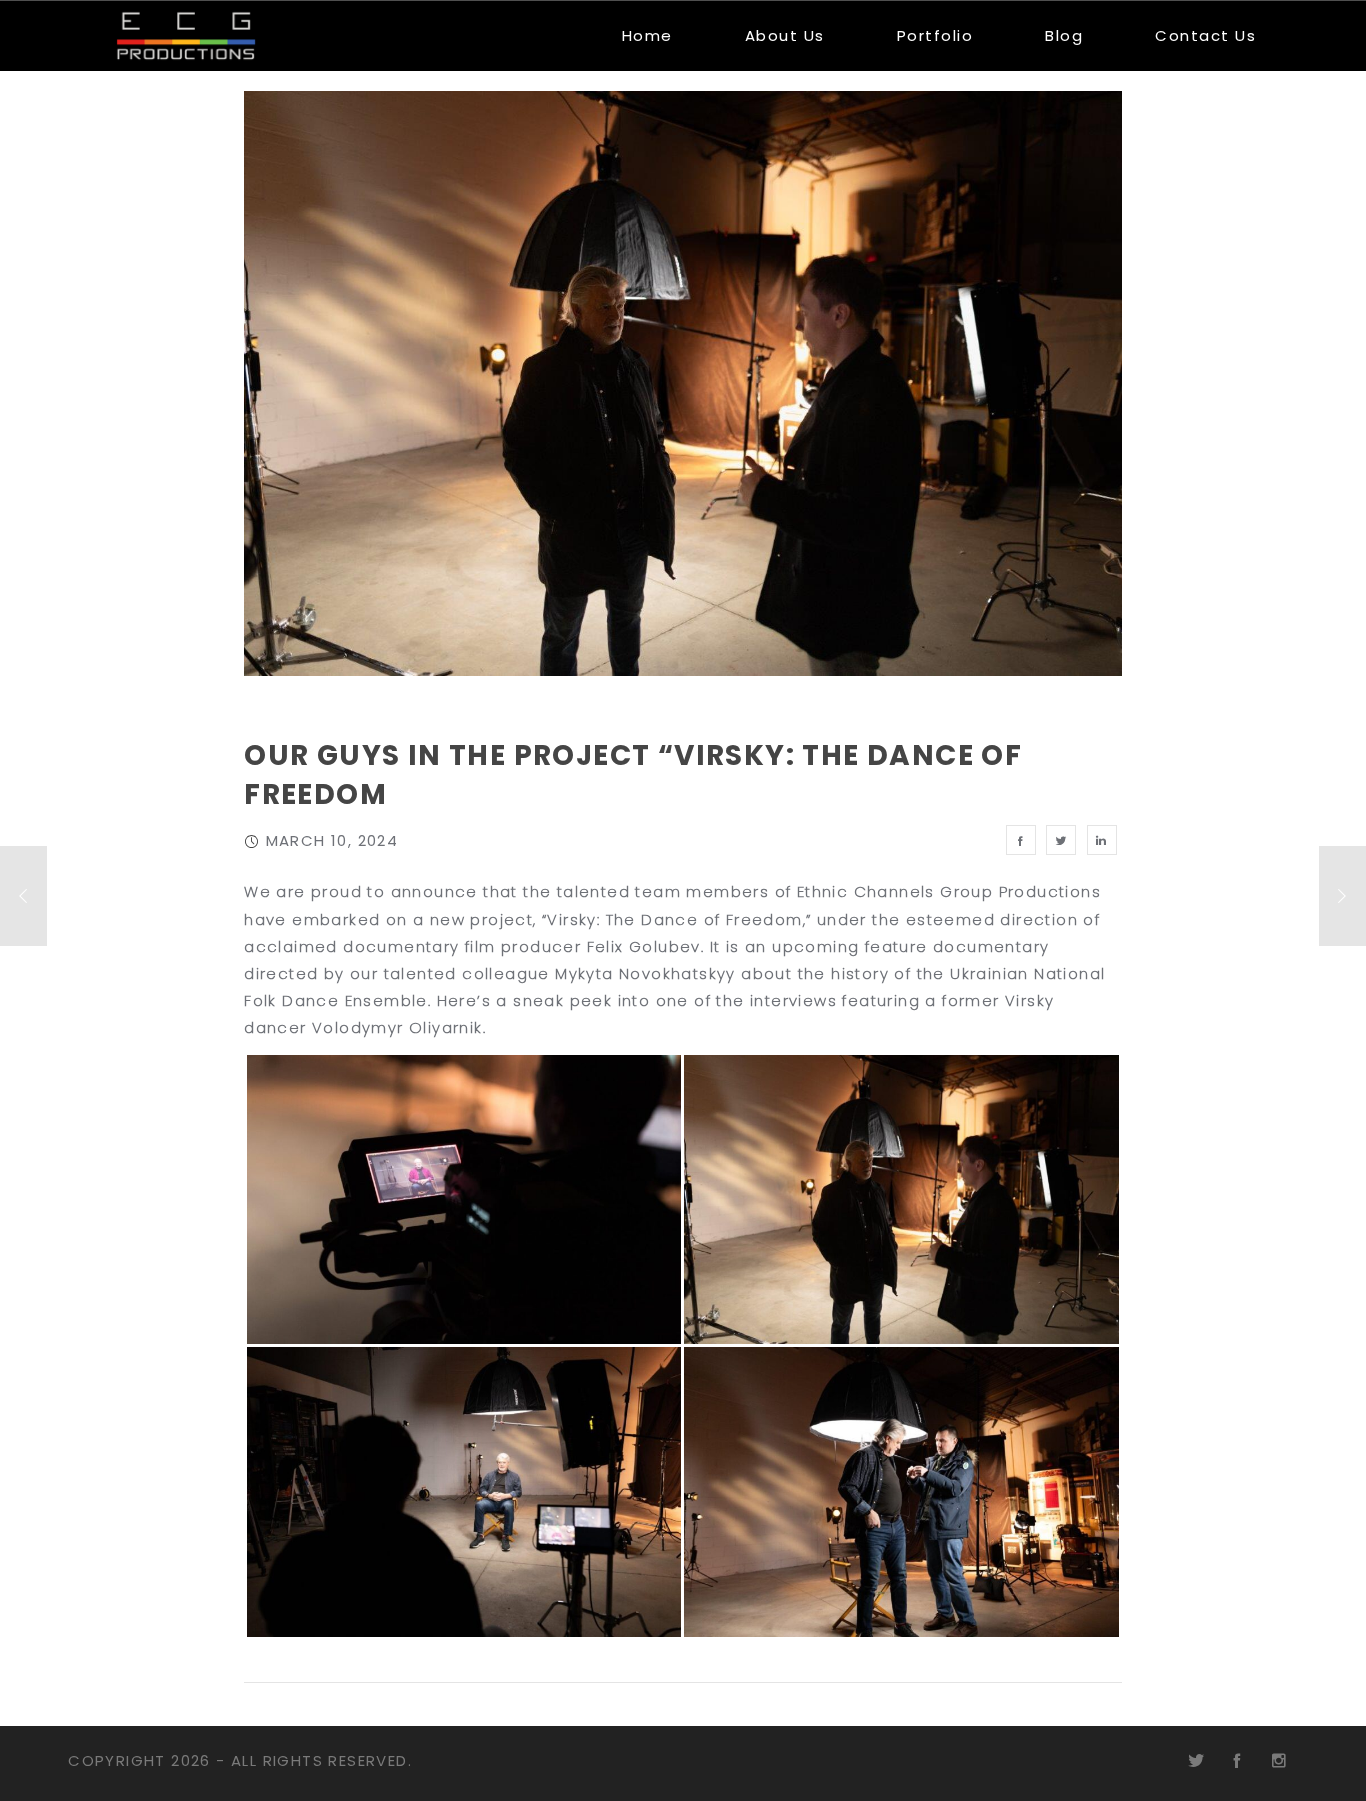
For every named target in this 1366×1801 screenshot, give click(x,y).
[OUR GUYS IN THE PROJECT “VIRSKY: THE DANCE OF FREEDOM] (1021, 840)
